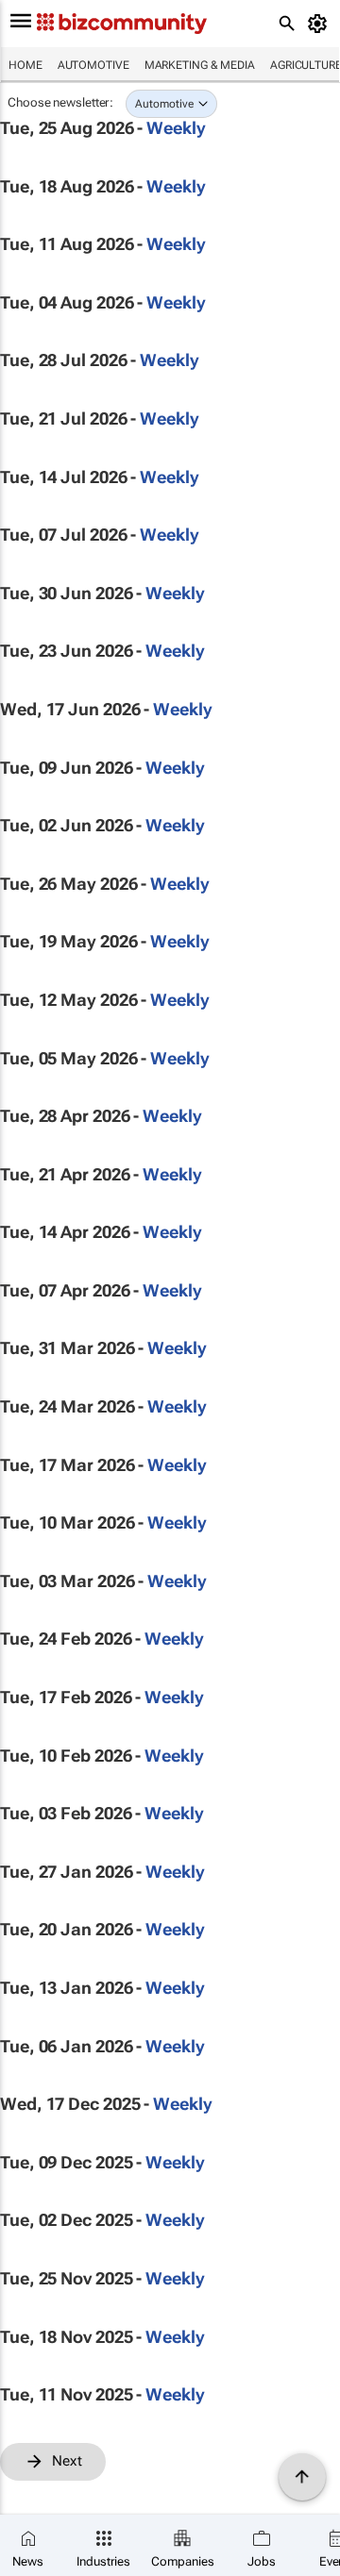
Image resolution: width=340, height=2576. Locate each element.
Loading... (36, 2491)
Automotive (93, 65)
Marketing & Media (200, 65)
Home (25, 65)
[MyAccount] (321, 24)
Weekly (176, 128)
